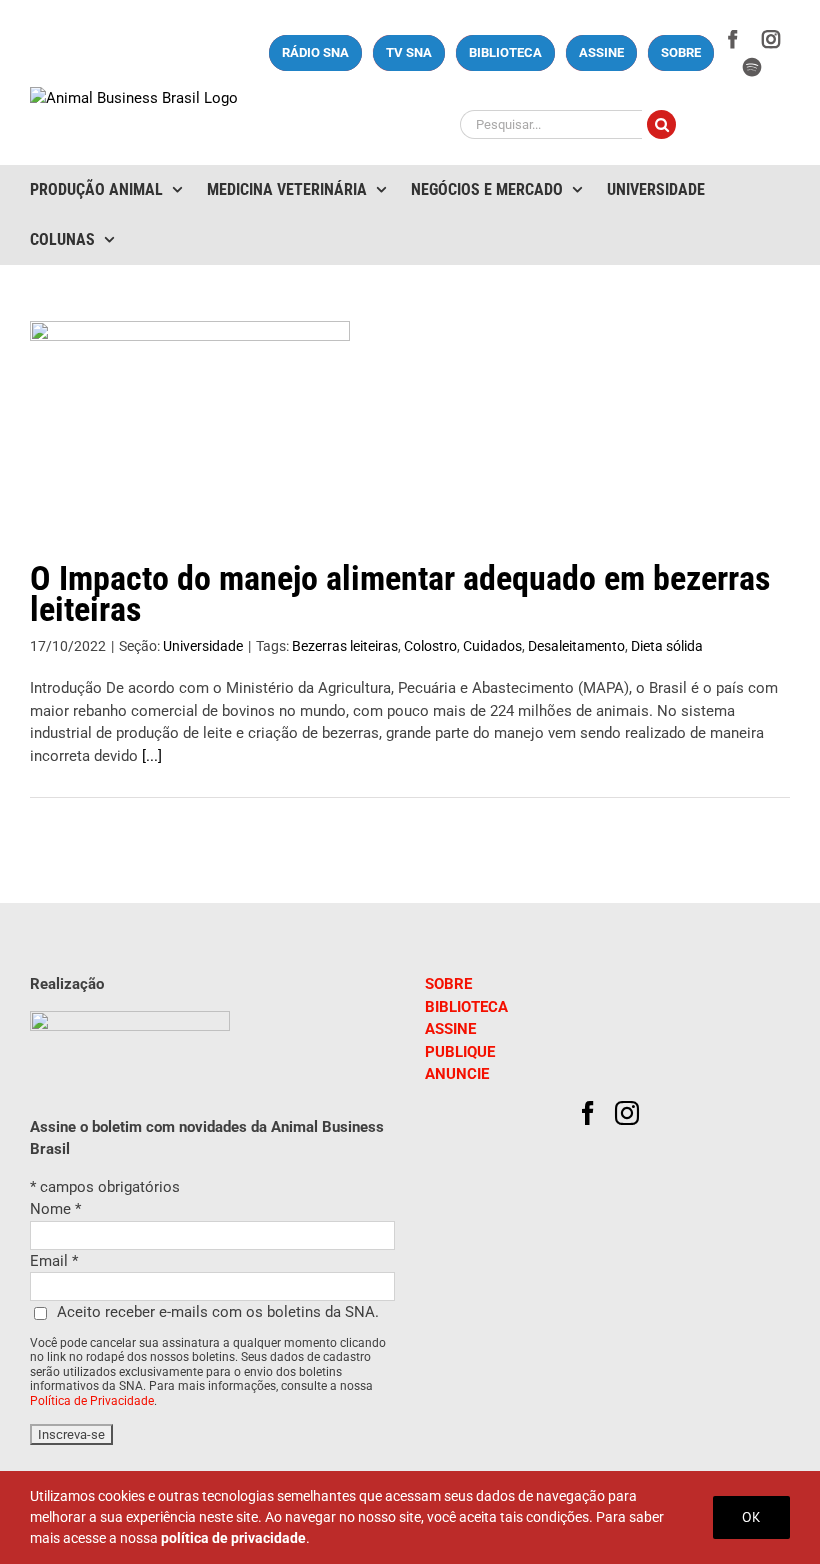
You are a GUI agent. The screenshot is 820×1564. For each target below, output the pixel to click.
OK (751, 1517)
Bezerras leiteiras (345, 646)
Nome (55, 1209)
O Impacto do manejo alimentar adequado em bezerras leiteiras (400, 594)
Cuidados (492, 646)
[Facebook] (588, 1113)
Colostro (430, 646)
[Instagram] (627, 1113)
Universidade (203, 646)
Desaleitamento (576, 646)
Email (54, 1261)
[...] (152, 756)
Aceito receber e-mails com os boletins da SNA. (218, 1312)
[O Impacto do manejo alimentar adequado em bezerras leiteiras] (190, 422)
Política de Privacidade (92, 1401)
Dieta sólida (667, 646)
